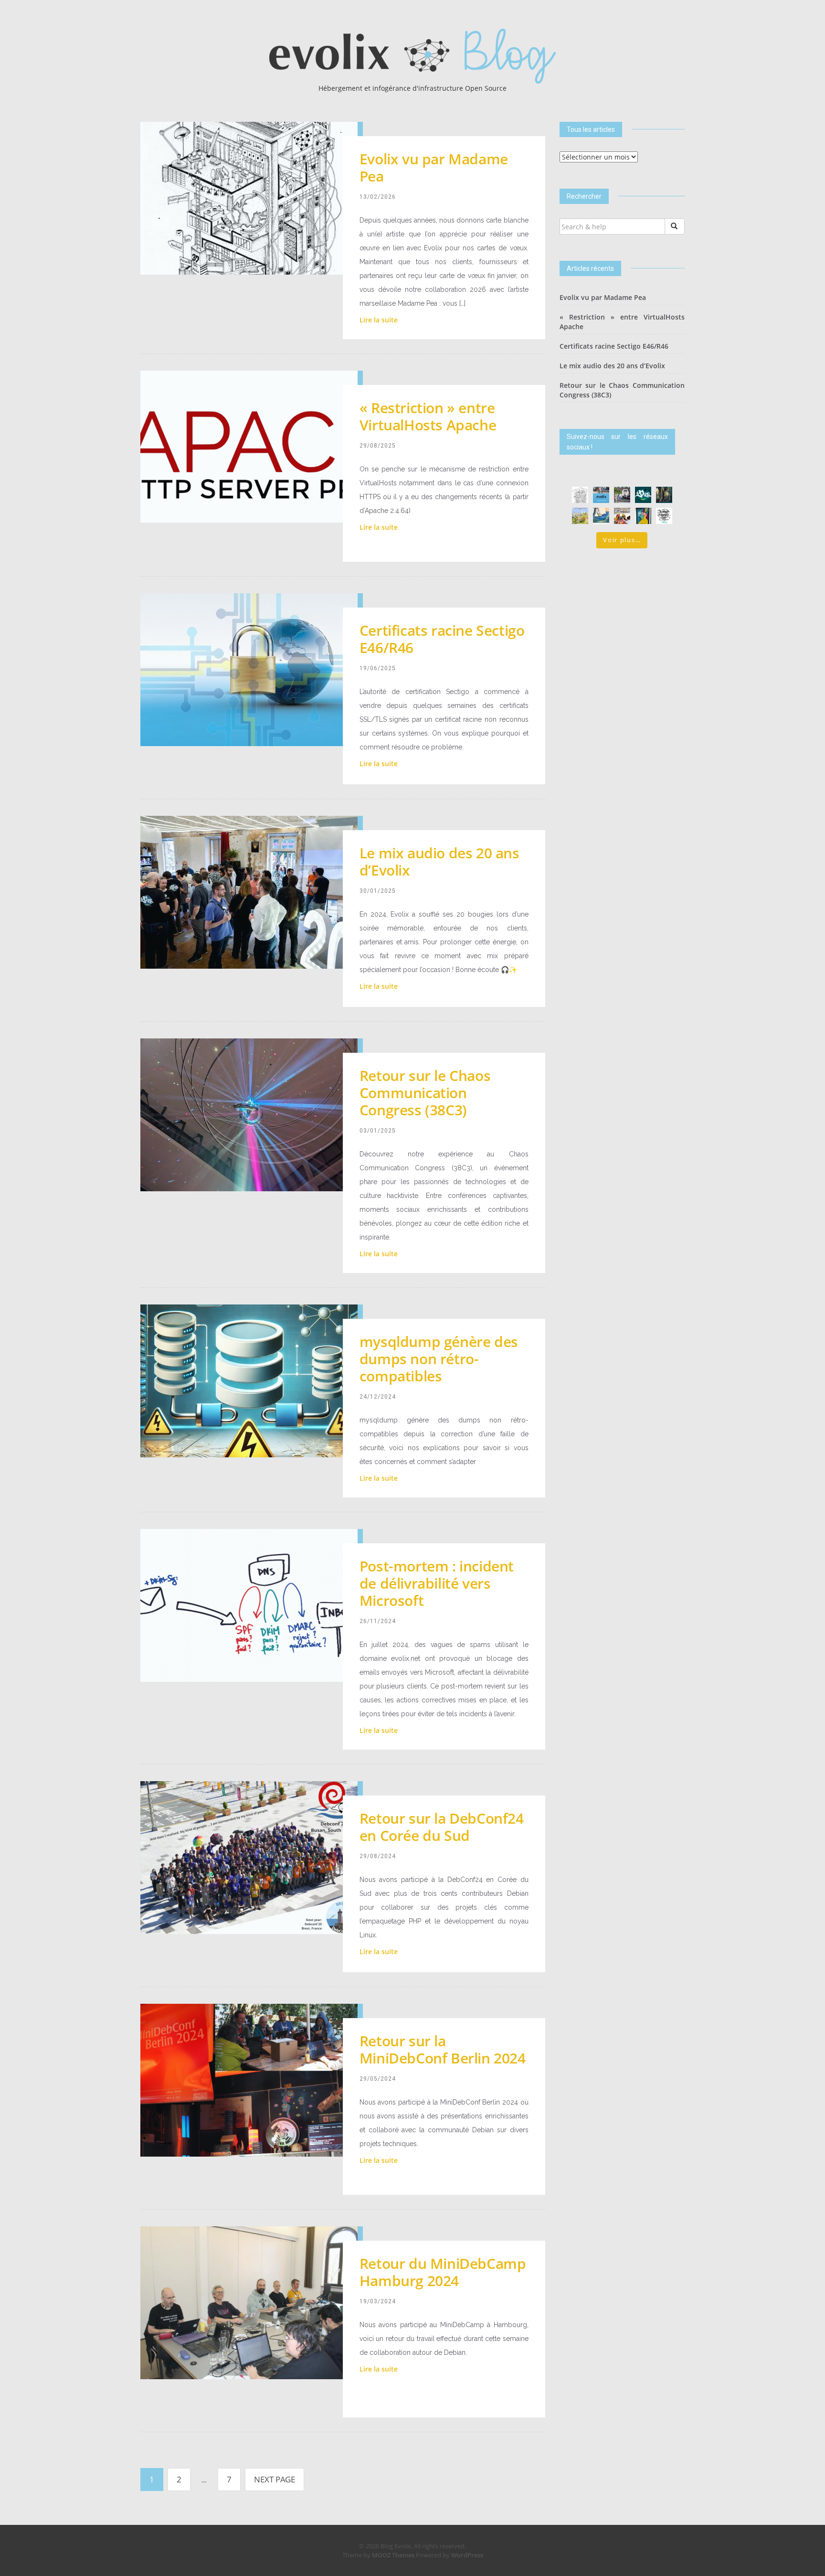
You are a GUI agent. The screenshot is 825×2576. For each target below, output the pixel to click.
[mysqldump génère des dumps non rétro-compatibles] (249, 1380)
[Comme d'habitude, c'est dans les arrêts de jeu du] (601, 495)
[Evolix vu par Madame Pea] (249, 198)
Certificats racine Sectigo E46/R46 (442, 639)
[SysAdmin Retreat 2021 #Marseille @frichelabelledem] (622, 516)
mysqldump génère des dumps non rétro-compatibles (439, 1359)
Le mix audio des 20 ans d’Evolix (439, 861)
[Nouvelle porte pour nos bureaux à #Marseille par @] (643, 516)
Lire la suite (379, 320)
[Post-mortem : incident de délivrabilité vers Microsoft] (249, 1605)
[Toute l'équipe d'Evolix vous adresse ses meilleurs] (664, 495)
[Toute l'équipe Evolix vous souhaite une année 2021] (664, 516)
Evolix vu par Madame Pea (434, 167)
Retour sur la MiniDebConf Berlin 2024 (443, 2049)
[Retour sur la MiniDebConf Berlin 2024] (249, 2079)
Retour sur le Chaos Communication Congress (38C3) (425, 1093)
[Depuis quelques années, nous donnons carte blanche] (580, 495)
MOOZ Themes (393, 2555)
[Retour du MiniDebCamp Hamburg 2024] (249, 2302)
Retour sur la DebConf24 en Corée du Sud (442, 1827)
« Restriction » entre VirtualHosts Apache (428, 416)
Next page (275, 2479)
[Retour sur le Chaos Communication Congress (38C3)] (249, 1114)
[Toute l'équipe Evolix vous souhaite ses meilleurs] (580, 516)
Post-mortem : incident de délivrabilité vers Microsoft (437, 1583)
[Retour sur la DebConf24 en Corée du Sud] (249, 1857)
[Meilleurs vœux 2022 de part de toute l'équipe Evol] (601, 516)
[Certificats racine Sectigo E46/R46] (249, 669)
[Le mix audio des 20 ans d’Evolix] (249, 892)
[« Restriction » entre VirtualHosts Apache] (249, 446)
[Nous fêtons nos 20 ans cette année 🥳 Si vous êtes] (643, 495)
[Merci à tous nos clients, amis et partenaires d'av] (622, 495)
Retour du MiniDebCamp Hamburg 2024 (443, 2272)
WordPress (467, 2555)
